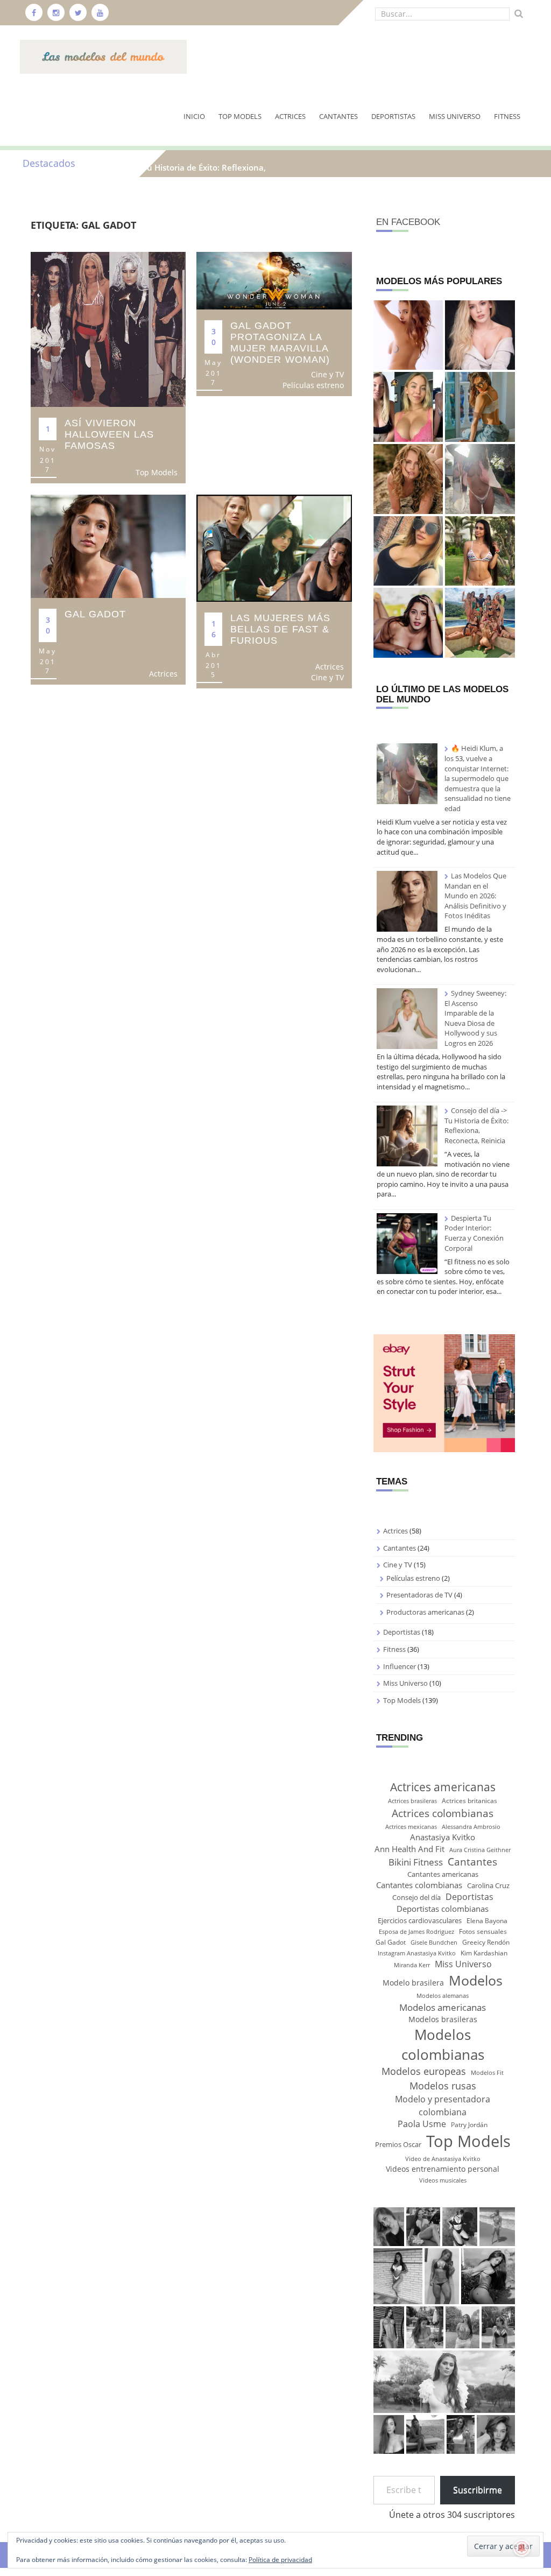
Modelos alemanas (443, 1996)
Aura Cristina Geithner (480, 1850)
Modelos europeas (424, 2071)
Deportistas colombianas (443, 1909)
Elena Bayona (487, 1921)
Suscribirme (478, 2490)
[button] (389, 2227)
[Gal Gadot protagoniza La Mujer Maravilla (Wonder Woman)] (274, 280)
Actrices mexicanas (411, 1827)
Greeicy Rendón (486, 1942)
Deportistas (393, 116)
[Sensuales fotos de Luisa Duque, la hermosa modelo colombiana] (480, 335)
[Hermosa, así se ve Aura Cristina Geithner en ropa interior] (408, 479)
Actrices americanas (443, 1787)
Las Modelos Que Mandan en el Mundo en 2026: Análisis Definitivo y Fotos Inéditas (475, 896)
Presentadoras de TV (419, 1595)
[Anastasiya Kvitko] (408, 551)
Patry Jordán (469, 2125)
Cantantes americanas (443, 1874)
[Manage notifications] (522, 2548)
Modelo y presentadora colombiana (443, 2105)
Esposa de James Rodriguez (416, 1932)
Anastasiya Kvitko (443, 1837)
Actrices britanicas (469, 1801)
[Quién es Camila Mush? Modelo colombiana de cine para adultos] (408, 623)
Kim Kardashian (484, 1953)
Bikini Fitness (416, 1862)
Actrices (290, 116)
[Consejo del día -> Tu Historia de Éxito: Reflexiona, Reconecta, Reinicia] (407, 1136)
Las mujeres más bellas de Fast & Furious (280, 629)
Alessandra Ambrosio (471, 1827)
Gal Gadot (95, 614)
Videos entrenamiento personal (443, 2169)
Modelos (476, 1980)
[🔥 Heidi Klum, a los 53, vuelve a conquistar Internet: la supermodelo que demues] (480, 479)
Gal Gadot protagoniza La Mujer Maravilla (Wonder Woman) (280, 343)
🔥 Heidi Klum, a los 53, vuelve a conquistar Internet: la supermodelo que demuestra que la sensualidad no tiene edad (478, 778)
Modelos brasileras (443, 2019)
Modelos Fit (487, 2073)
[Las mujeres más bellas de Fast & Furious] (274, 547)
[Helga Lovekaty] (480, 551)
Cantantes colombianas (419, 1885)
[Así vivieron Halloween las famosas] (108, 329)
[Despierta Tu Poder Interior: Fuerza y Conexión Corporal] (407, 1244)
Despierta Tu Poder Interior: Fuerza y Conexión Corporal (474, 1233)
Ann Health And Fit (409, 1849)
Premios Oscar (398, 2144)
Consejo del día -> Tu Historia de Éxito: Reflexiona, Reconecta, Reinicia (476, 1125)
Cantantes (338, 116)
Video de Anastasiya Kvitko (443, 2159)
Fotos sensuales (483, 1931)
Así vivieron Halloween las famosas (109, 434)
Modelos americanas (443, 2007)
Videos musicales (443, 2180)
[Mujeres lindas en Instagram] (480, 623)
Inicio (194, 116)
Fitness (507, 116)
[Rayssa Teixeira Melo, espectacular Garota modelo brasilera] (480, 407)
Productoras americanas (425, 1612)
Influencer (400, 1666)
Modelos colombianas (443, 2044)
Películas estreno (313, 385)
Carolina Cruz (488, 1885)
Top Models (240, 116)
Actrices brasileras (412, 1801)
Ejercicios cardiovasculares (420, 1920)
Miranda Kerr (412, 1965)
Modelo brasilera (413, 1983)
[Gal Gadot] (108, 546)
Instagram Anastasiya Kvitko (417, 1953)
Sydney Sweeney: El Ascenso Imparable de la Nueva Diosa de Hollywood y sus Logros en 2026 (475, 1018)
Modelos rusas (443, 2085)
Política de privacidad (280, 2560)
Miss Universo (455, 116)
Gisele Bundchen (434, 1942)
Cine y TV (327, 374)
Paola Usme (422, 2124)
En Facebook (408, 222)
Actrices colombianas (443, 1813)
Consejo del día (416, 1897)
